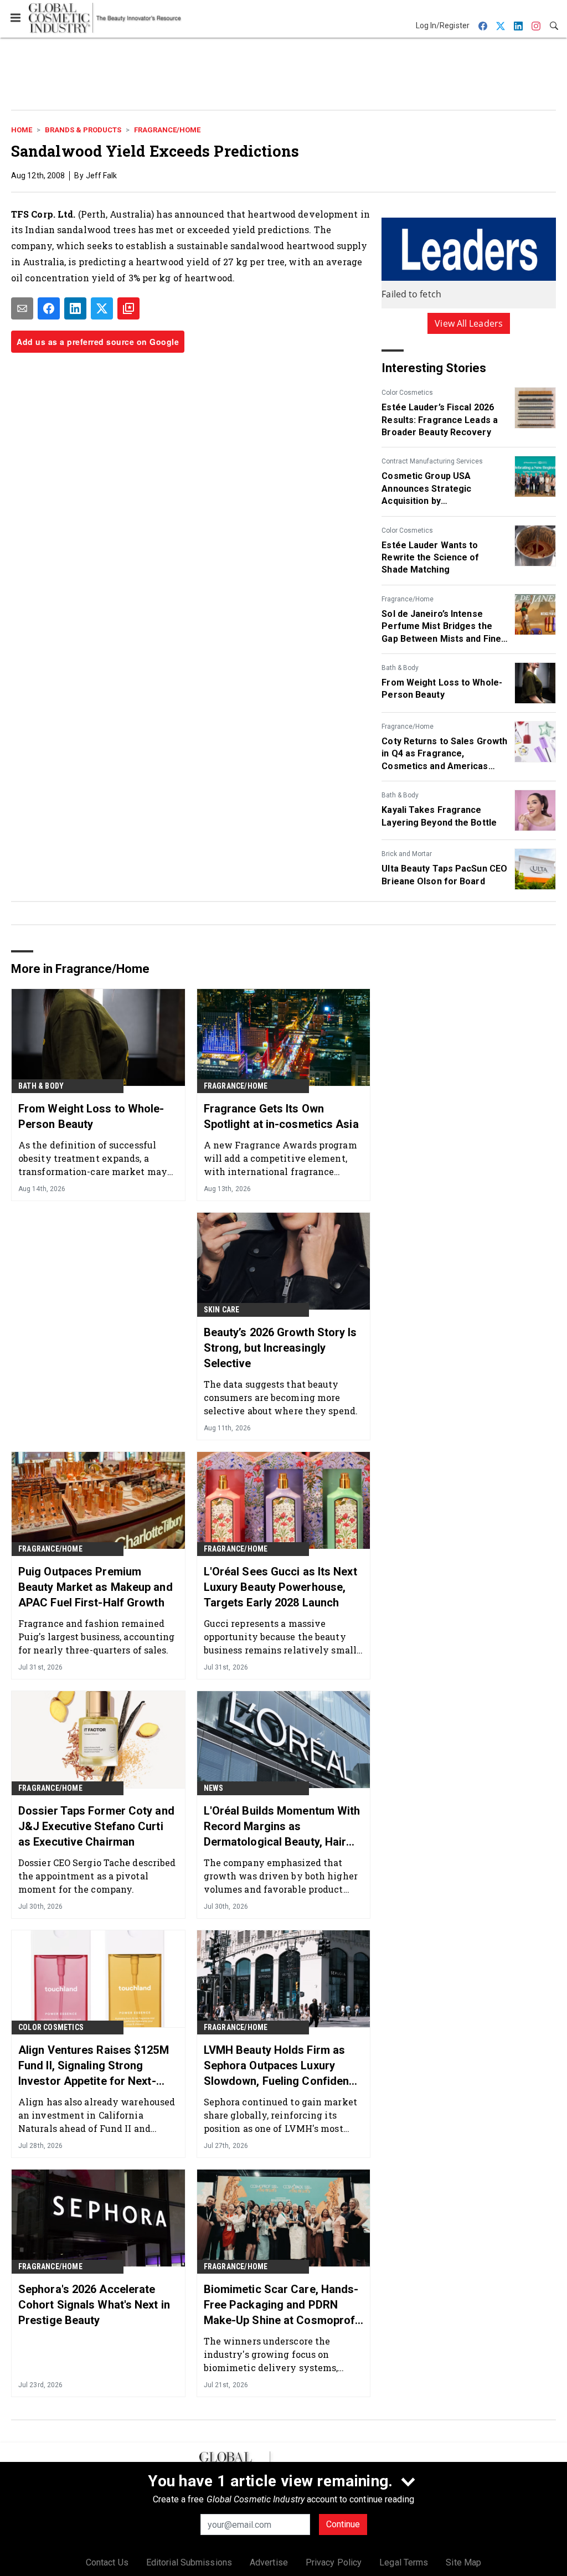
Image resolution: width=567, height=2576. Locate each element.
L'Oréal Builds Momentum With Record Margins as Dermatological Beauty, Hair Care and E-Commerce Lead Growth (282, 1827)
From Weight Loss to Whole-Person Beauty (442, 689)
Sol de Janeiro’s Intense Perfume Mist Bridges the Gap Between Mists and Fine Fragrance (441, 627)
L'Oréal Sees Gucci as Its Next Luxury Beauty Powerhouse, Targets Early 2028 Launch (280, 1587)
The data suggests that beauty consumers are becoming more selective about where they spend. (281, 1397)
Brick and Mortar (407, 854)
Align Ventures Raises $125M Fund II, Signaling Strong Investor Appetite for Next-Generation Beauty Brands (94, 2066)
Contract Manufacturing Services (432, 461)
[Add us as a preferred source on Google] (128, 308)
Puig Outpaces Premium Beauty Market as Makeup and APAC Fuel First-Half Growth (96, 1587)
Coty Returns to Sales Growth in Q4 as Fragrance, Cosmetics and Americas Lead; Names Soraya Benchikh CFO (444, 754)
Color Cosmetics (407, 393)
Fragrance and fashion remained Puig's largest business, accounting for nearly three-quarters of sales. (97, 1637)
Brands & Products (83, 130)
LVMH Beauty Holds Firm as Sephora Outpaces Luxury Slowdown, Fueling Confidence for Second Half (283, 2066)
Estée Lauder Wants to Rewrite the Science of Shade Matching (430, 558)
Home (22, 130)
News (214, 1788)
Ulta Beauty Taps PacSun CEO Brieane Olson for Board (444, 875)
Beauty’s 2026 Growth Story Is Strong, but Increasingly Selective (280, 1348)
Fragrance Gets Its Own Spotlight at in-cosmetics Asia (281, 1116)
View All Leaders (469, 323)
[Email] (22, 308)
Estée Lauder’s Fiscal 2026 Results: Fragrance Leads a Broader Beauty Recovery (440, 420)
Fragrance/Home (167, 130)
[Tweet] (102, 308)
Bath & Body (400, 668)
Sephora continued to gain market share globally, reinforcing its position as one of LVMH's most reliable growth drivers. (280, 2115)
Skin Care (222, 1310)
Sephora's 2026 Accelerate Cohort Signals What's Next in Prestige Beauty (94, 2305)
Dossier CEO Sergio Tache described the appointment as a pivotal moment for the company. (97, 1876)
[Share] (49, 308)
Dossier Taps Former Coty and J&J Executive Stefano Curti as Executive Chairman (96, 1826)
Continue (343, 2524)
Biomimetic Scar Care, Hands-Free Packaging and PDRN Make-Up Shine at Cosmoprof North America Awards (281, 2305)
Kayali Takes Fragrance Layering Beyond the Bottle (439, 816)
